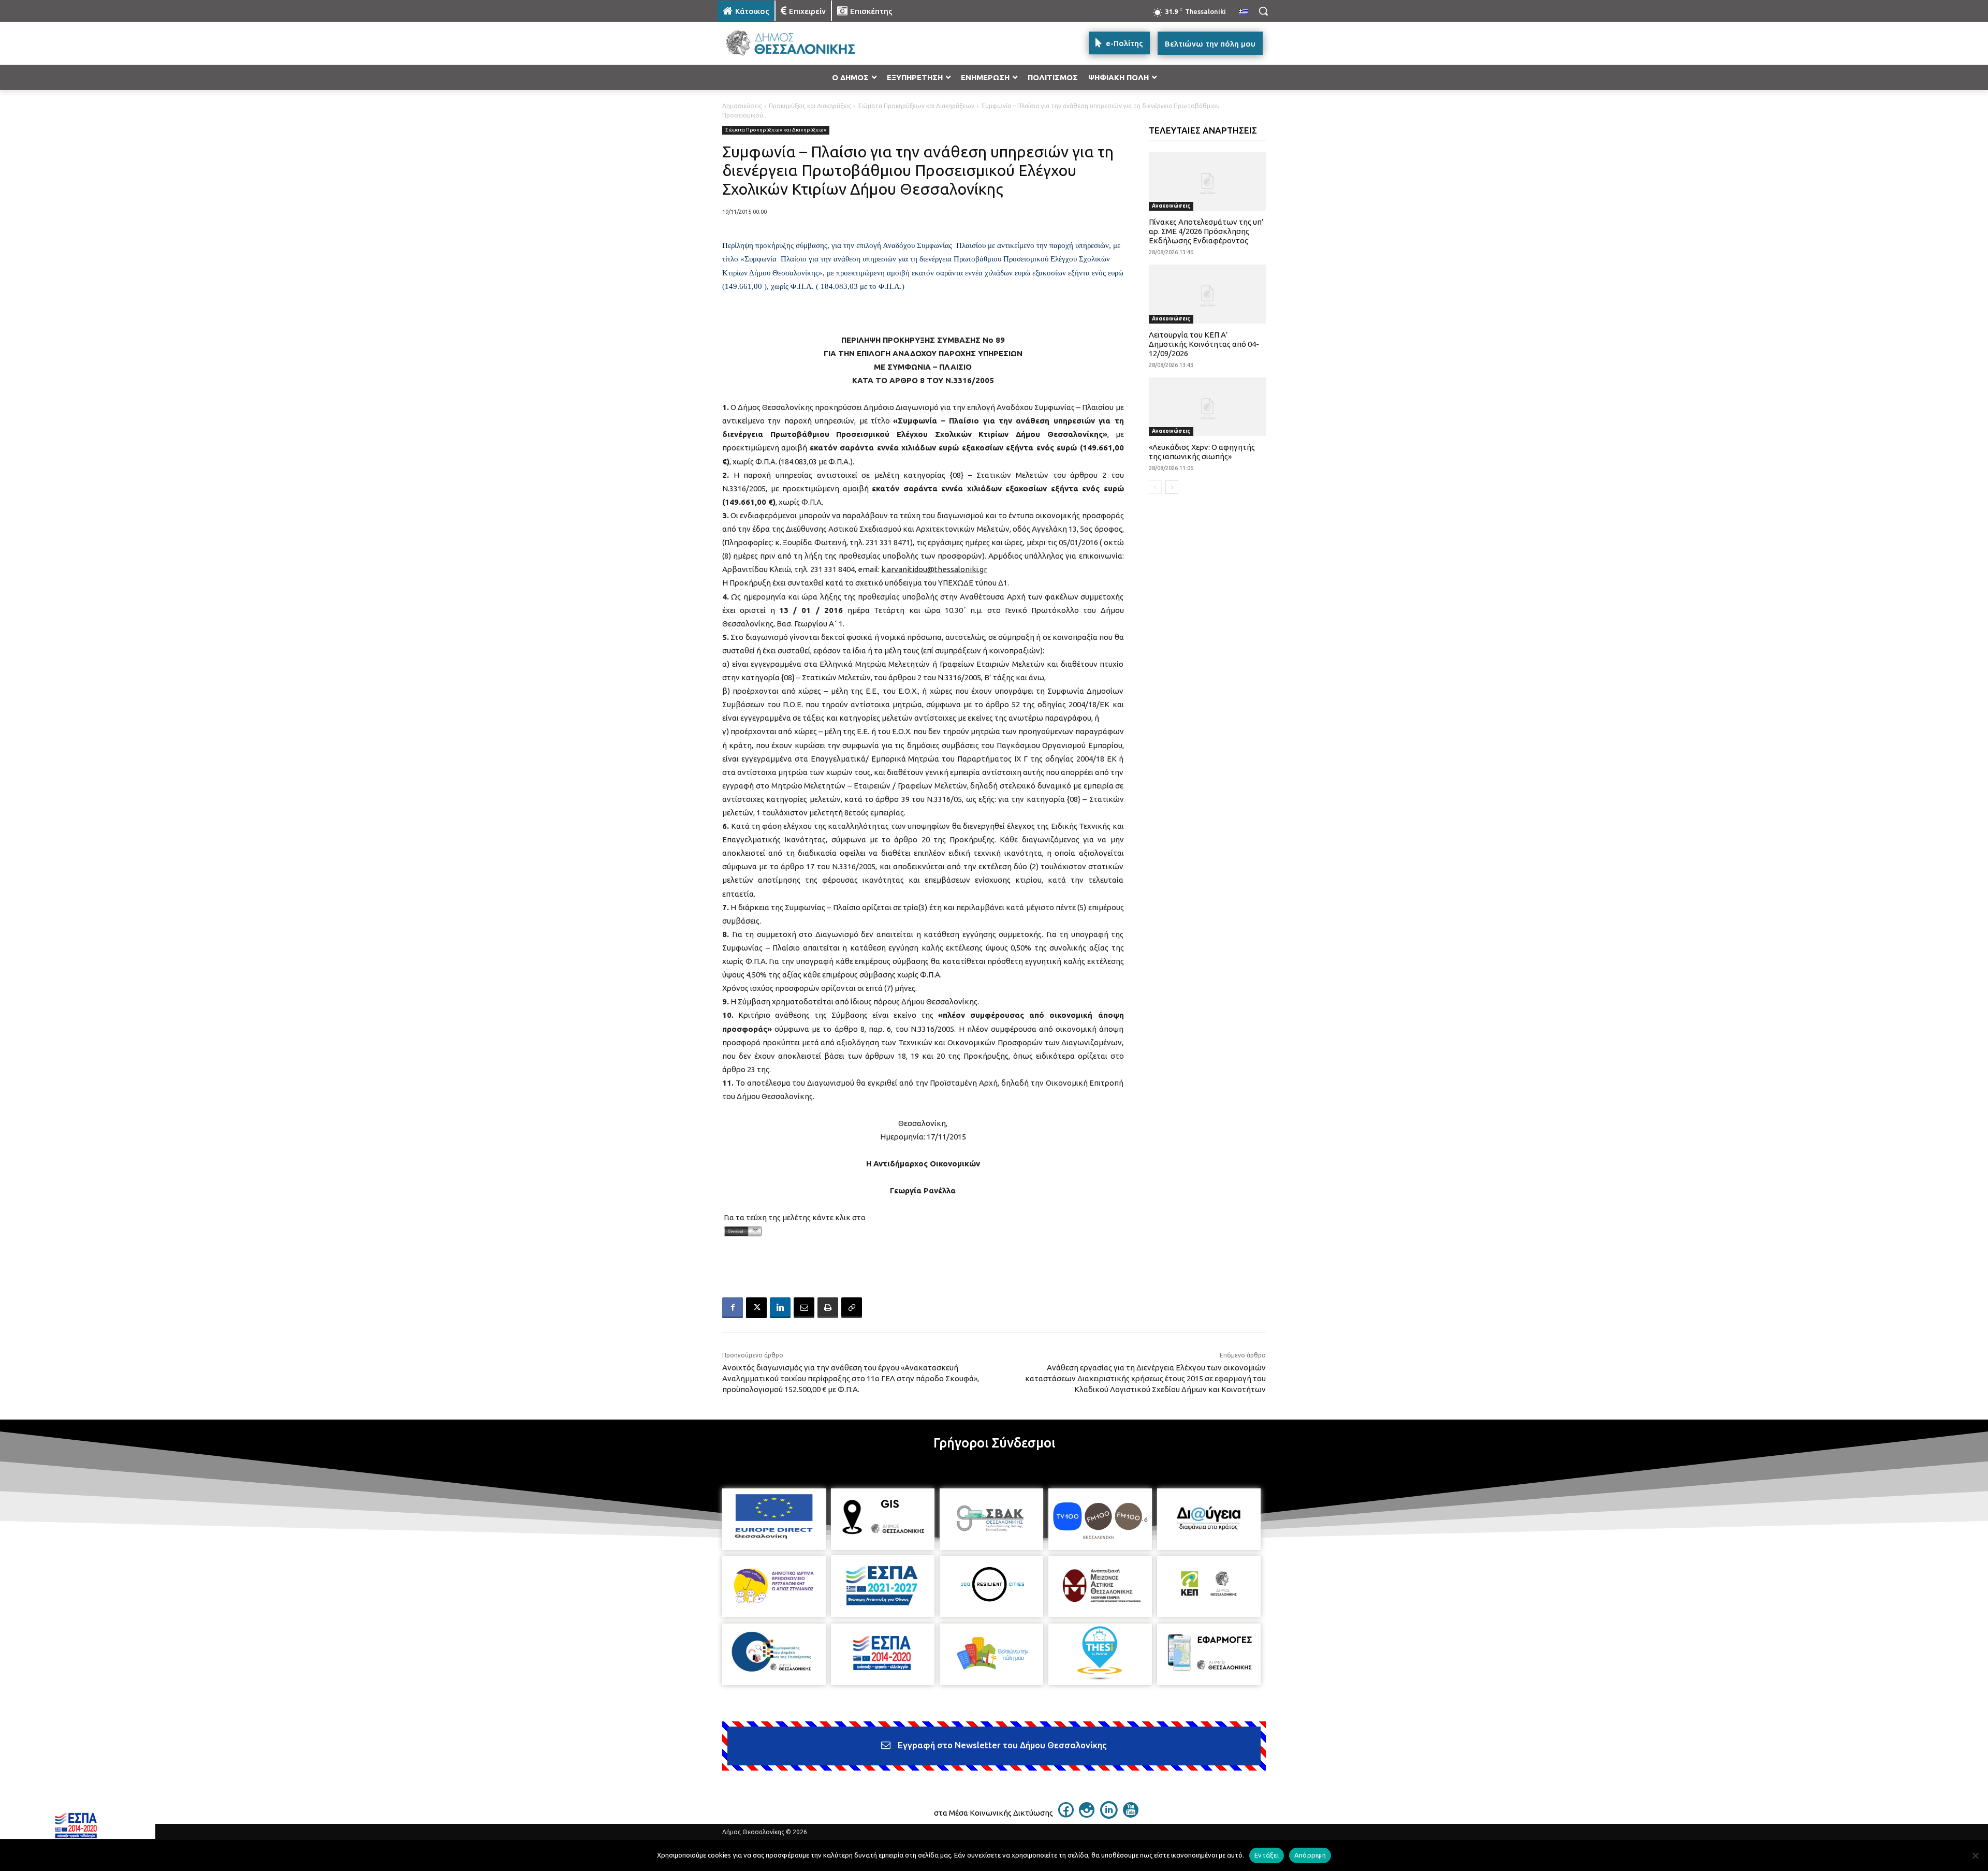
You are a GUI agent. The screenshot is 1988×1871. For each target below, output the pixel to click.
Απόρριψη (1310, 1855)
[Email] (804, 1308)
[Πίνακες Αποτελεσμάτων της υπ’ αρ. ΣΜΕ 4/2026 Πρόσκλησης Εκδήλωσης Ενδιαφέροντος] (1208, 181)
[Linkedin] (780, 1308)
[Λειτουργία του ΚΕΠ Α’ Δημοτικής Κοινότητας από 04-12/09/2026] (1208, 294)
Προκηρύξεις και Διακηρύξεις (810, 106)
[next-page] (1172, 487)
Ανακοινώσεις (1171, 206)
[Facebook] (733, 1308)
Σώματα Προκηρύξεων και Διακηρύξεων (916, 106)
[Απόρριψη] (1975, 1855)
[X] (756, 1308)
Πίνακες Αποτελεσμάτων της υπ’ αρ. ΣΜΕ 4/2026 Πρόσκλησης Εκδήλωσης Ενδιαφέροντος (1206, 231)
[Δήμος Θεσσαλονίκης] (800, 43)
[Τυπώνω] (828, 1308)
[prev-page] (1155, 487)
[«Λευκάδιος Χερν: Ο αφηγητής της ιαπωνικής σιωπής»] (1208, 407)
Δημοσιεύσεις (742, 106)
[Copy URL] (852, 1308)
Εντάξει (1267, 1855)
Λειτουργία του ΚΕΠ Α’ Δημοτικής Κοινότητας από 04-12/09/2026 (1204, 344)
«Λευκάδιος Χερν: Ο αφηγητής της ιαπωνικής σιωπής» (1202, 452)
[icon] (1066, 1815)
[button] (1263, 11)
